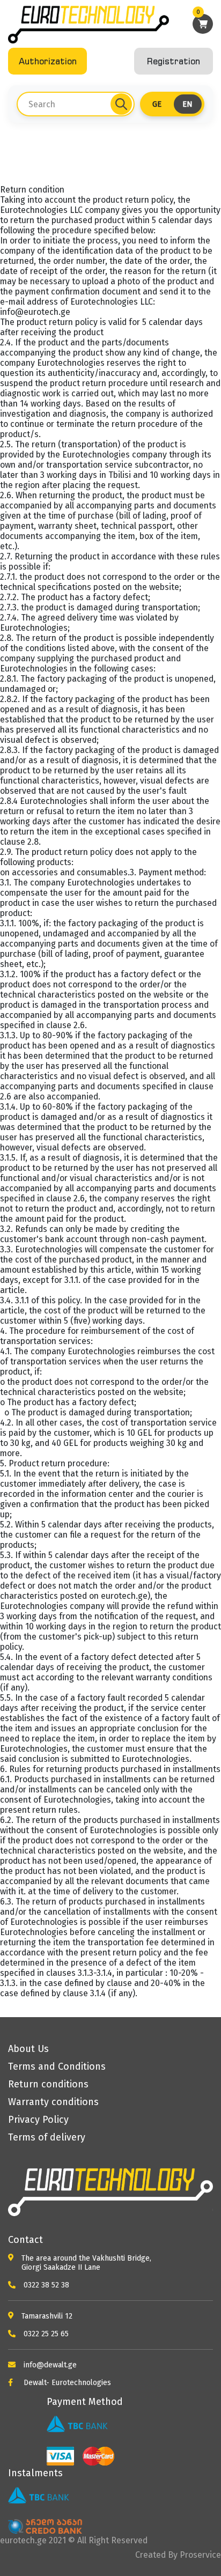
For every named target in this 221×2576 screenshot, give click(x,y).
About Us (28, 2049)
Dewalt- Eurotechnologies (66, 2383)
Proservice (200, 2555)
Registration (174, 61)
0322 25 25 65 (45, 2334)
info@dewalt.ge (49, 2365)
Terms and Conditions (57, 2066)
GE (157, 104)
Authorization (48, 61)
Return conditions (48, 2084)
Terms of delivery (47, 2137)
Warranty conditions (53, 2102)
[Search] (121, 104)
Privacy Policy (38, 2120)
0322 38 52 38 (45, 2285)
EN (187, 104)
